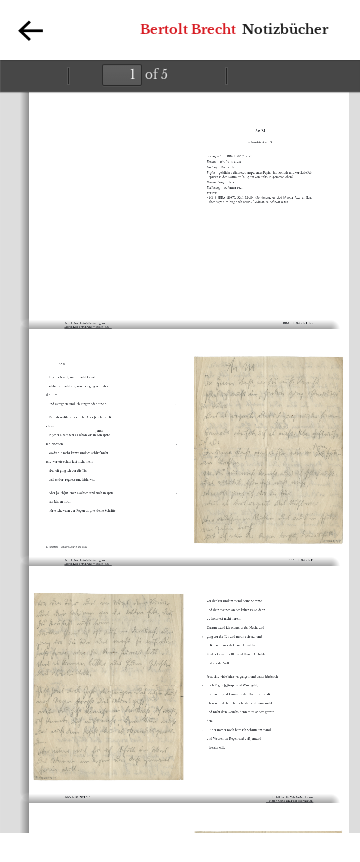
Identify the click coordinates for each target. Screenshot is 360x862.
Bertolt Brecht (188, 29)
